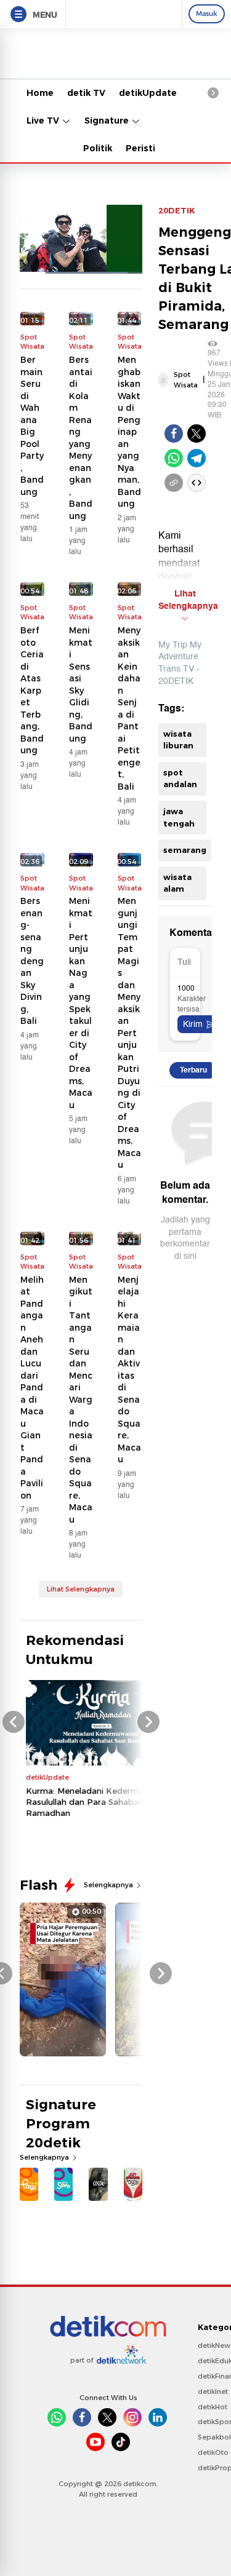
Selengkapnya (109, 1885)
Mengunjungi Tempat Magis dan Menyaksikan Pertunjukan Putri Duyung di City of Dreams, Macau (129, 1033)
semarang (185, 850)
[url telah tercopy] (174, 483)
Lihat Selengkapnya (81, 1589)
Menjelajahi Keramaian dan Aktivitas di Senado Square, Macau (129, 1370)
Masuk (207, 14)
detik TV (86, 93)
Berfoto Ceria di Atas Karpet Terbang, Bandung (32, 690)
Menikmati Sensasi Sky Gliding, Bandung (81, 684)
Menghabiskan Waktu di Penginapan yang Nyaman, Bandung (129, 432)
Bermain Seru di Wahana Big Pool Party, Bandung (32, 426)
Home (40, 93)
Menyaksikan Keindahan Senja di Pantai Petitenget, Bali (129, 708)
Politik (98, 148)
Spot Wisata (186, 380)
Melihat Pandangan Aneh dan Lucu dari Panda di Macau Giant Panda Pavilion (32, 1388)
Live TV (44, 121)
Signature (108, 121)
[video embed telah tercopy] (197, 483)
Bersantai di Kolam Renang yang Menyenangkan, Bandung (81, 438)
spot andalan (180, 779)
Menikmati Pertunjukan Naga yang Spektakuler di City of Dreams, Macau (81, 1003)
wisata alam (177, 883)
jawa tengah (179, 817)
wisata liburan (178, 740)
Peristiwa (147, 148)
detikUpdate (148, 93)
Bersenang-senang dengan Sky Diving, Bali (32, 961)
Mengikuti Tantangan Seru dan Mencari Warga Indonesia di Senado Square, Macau (81, 1400)
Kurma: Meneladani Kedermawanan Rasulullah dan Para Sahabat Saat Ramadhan (98, 1802)
